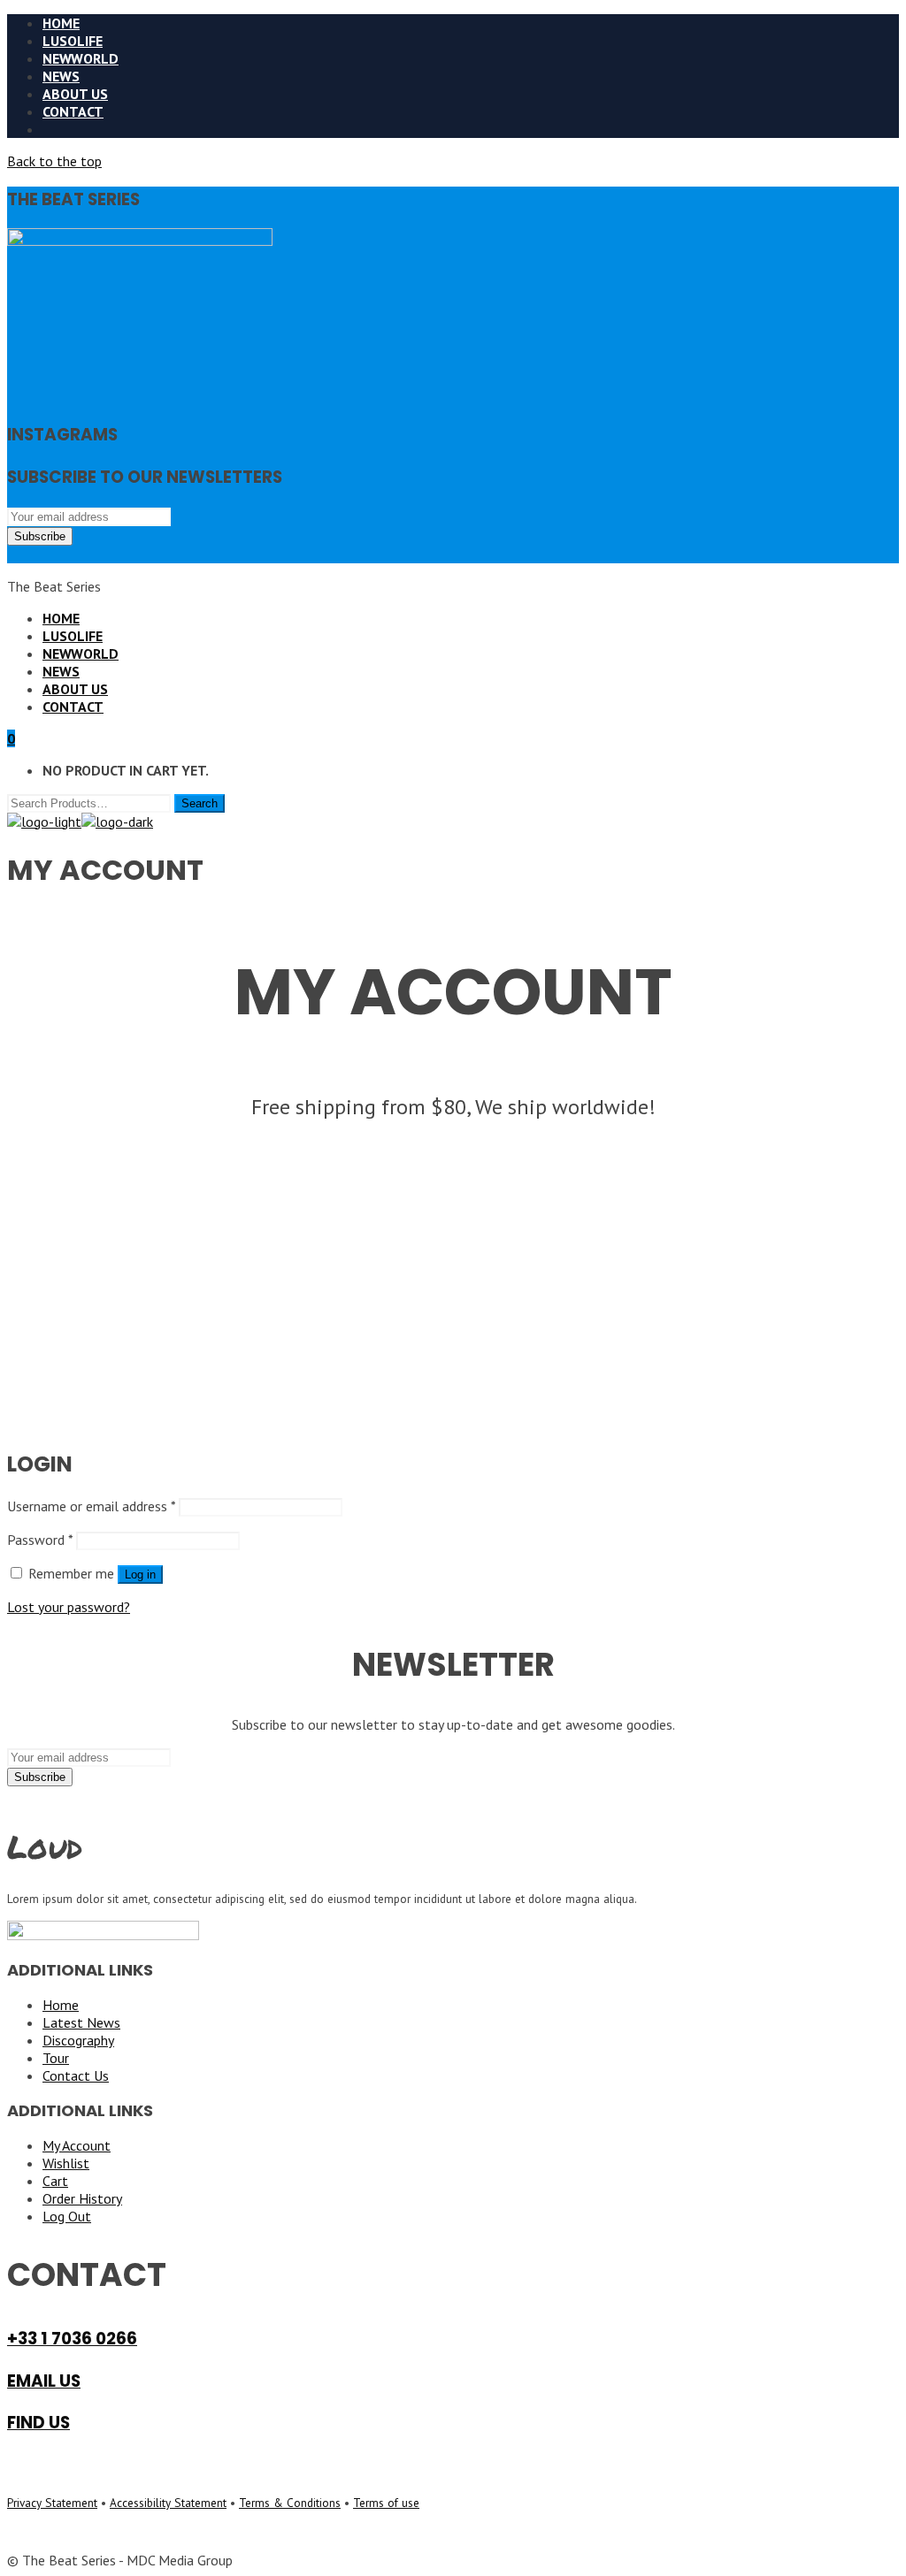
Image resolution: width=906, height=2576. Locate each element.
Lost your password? (69, 1607)
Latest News (81, 2022)
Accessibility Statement (168, 2503)
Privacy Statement (52, 2503)
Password (40, 1540)
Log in (140, 1575)
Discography (78, 2040)
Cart (55, 2181)
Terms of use (386, 2503)
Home (61, 2005)
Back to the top (54, 161)
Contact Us (76, 2075)
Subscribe (40, 536)
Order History (82, 2198)
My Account (77, 2145)
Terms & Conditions (290, 2503)
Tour (56, 2058)
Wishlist (66, 2163)
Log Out (67, 2216)
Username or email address (91, 1506)
